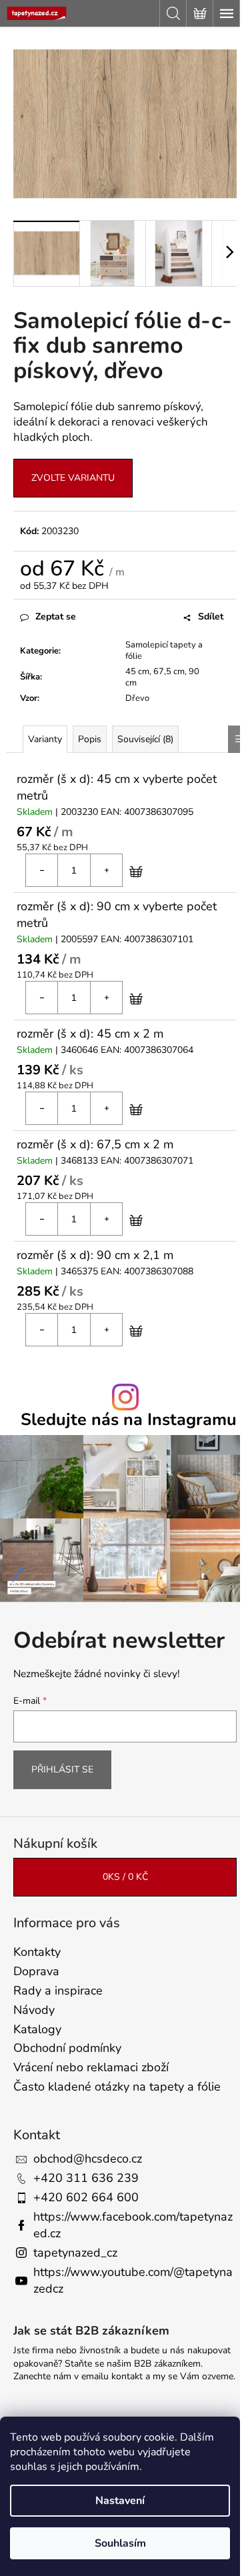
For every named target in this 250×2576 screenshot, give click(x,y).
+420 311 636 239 (86, 2178)
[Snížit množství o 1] (42, 870)
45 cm (137, 672)
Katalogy (37, 2029)
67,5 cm (169, 672)
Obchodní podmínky (67, 2048)
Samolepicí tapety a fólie (164, 651)
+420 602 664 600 (86, 2197)
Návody (34, 2010)
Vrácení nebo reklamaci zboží (91, 2067)
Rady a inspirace (58, 1991)
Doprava (36, 1971)
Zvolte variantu (73, 478)
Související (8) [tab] (145, 739)
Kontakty (37, 1952)
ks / (125, 1877)
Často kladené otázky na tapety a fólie (117, 2087)
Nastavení (120, 2501)
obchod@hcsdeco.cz (88, 2159)
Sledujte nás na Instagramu (129, 1420)
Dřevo (137, 698)
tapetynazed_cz (75, 2253)
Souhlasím (120, 2543)
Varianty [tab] (45, 739)
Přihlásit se (62, 1769)
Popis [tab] (90, 739)
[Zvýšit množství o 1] (106, 870)
